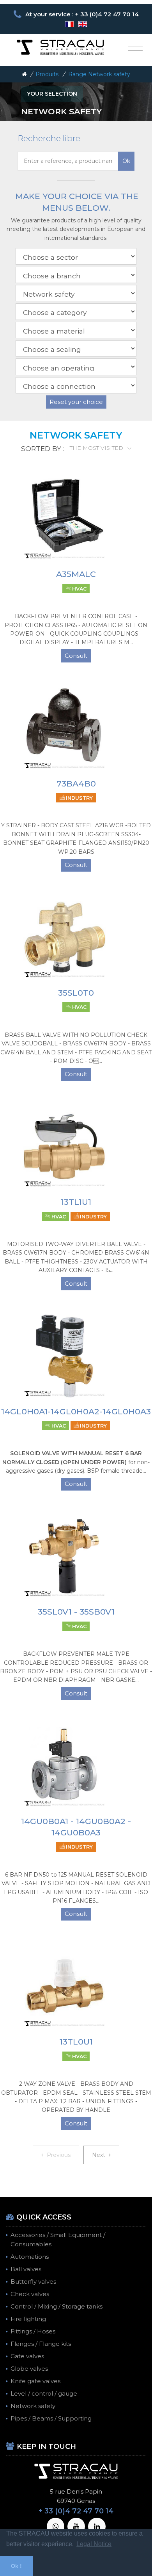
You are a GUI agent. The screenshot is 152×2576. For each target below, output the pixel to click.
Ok (126, 161)
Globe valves (29, 2369)
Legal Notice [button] (94, 2544)
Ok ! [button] (16, 2566)
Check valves (30, 2294)
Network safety (33, 2406)
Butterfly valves (33, 2282)
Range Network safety (99, 74)
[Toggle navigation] (135, 47)
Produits (47, 74)
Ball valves (26, 2269)
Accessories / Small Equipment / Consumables (58, 2240)
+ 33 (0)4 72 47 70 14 (76, 2511)
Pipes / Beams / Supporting (51, 2418)
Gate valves (27, 2356)
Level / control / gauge (44, 2393)
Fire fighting (28, 2319)
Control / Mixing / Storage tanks (57, 2306)
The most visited (97, 448)
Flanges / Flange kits (41, 2344)
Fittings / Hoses (33, 2331)
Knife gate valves (35, 2381)
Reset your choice (76, 402)
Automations (30, 2257)
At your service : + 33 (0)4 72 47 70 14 (82, 14)
